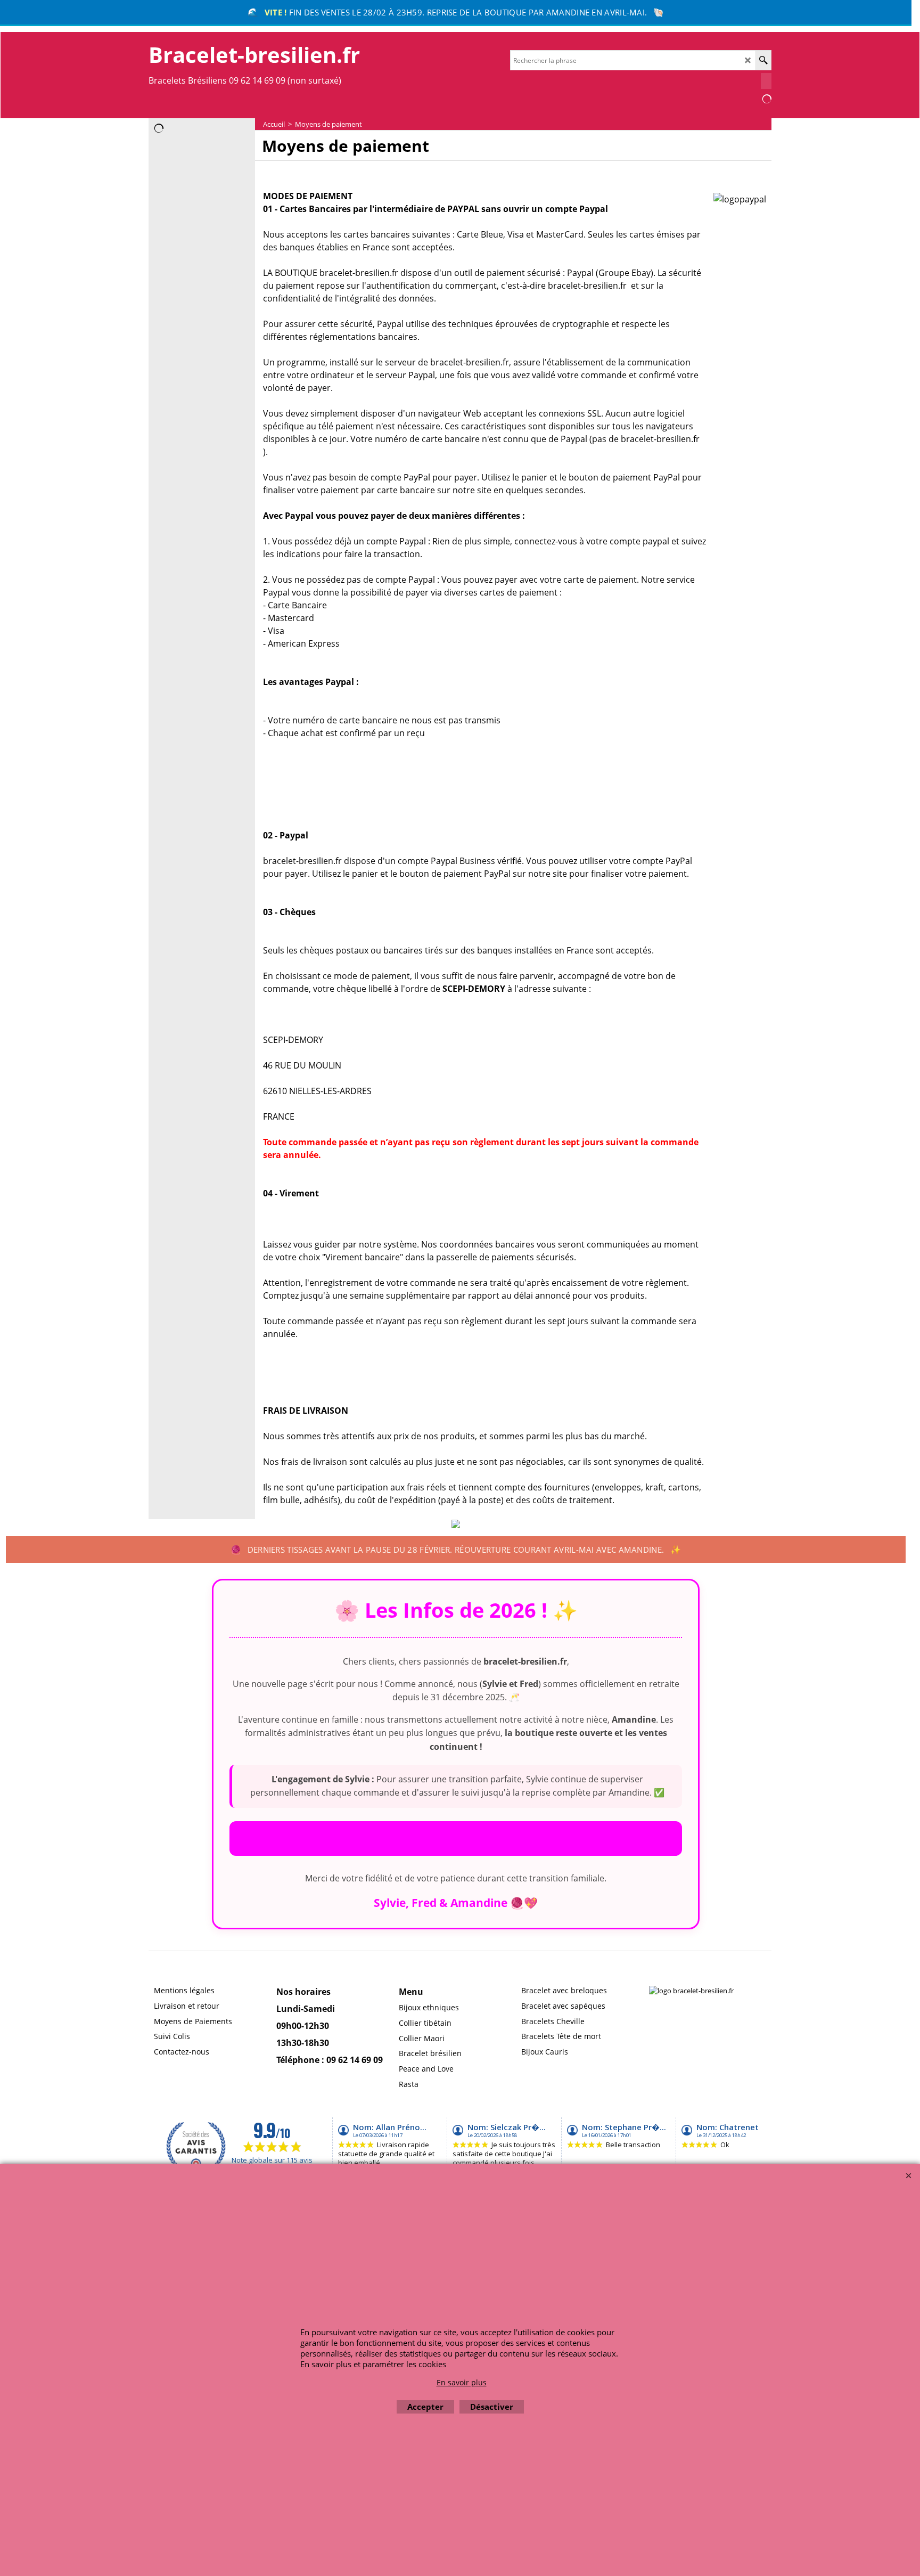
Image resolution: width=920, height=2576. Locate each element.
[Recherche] (763, 60)
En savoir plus (462, 2382)
